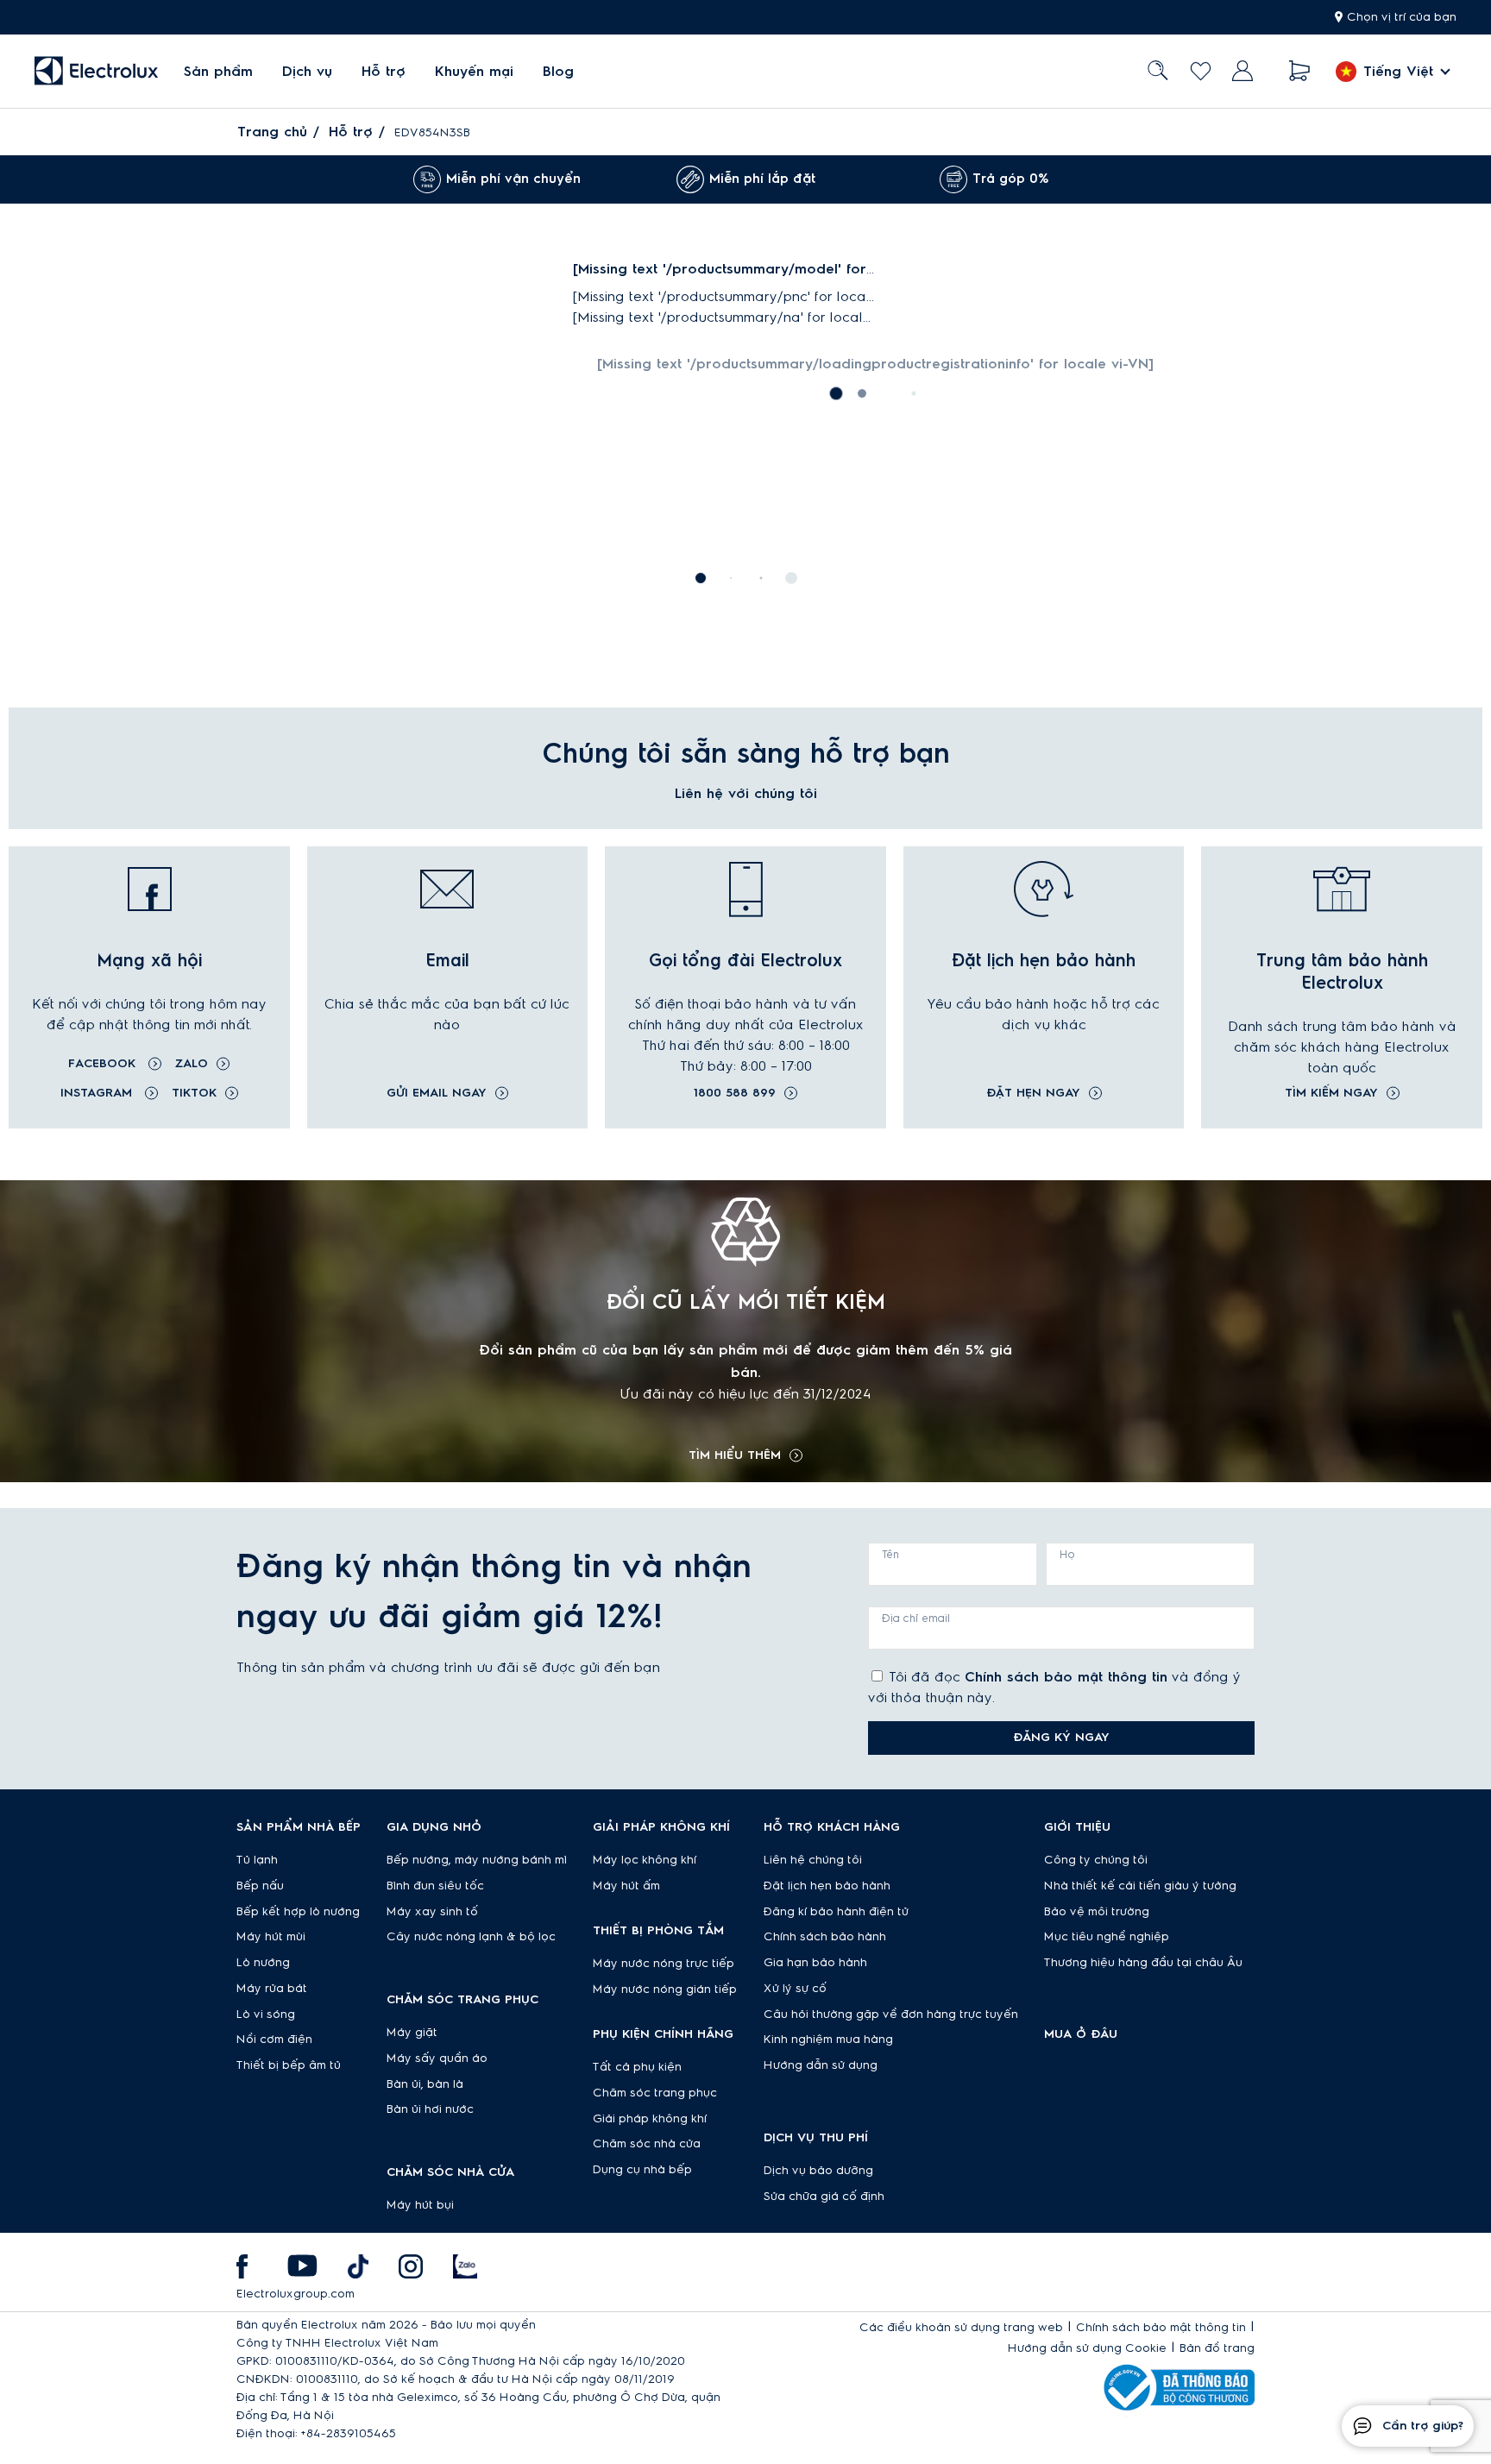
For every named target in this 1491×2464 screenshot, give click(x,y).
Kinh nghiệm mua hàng (828, 2040)
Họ (1067, 1555)
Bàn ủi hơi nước (430, 2109)
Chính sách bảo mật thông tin (1066, 1677)
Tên (890, 1555)
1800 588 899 (735, 1093)
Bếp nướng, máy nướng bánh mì (477, 1860)
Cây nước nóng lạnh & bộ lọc (471, 1937)
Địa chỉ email (916, 1619)
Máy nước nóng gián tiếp (665, 1989)
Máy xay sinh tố (432, 1912)
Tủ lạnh (257, 1860)
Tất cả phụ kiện (637, 2067)
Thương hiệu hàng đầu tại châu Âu (1143, 1963)
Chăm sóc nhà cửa (647, 2144)
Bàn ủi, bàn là (425, 2084)
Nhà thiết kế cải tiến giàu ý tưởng (1140, 1886)
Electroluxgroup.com (296, 2294)
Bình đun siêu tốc (435, 1886)
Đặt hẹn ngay (1033, 1093)
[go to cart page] (1300, 71)
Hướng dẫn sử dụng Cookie (1087, 2348)
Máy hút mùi (271, 1937)
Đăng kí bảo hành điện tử (836, 1912)
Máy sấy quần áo (437, 2059)
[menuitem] (218, 71)
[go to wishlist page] (1201, 71)
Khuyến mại (474, 72)
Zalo (192, 1064)
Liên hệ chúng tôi (813, 1860)
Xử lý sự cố (795, 1989)
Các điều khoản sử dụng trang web (961, 2328)
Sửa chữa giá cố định (824, 2197)
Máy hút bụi (420, 2205)
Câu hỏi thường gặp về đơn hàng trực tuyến (891, 2015)
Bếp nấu (260, 1886)
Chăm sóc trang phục (655, 2093)
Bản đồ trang (1217, 2348)
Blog (558, 72)
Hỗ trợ (384, 72)
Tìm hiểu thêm (735, 1455)
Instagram (98, 1093)
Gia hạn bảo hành (815, 1963)
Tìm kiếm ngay (1331, 1093)
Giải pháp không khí (650, 2119)
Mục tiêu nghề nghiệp (1107, 1937)
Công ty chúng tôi (1096, 1860)
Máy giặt (412, 2033)
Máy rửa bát (272, 1989)
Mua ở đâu (1081, 2034)
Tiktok (194, 1093)
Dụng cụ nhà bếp (642, 2170)
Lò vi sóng (266, 2015)
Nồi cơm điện (274, 2040)
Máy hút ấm (626, 1886)
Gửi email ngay (437, 1093)
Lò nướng (263, 1963)
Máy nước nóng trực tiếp (664, 1964)
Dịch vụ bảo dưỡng (818, 2171)
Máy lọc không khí (645, 1860)
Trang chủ (272, 132)
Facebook (104, 1064)
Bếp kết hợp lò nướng (298, 1912)
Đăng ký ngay (1061, 1738)
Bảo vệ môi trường (1097, 1912)
